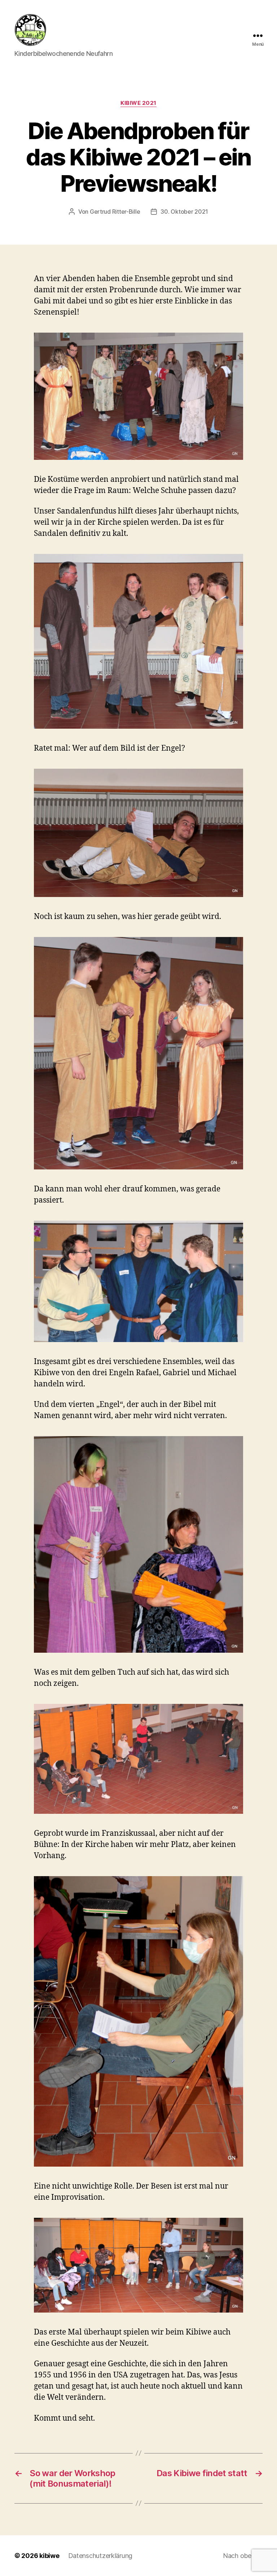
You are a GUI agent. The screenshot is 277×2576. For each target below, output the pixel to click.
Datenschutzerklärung (100, 2556)
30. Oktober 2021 (184, 212)
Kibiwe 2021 (138, 103)
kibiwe (49, 2556)
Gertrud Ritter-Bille (115, 212)
